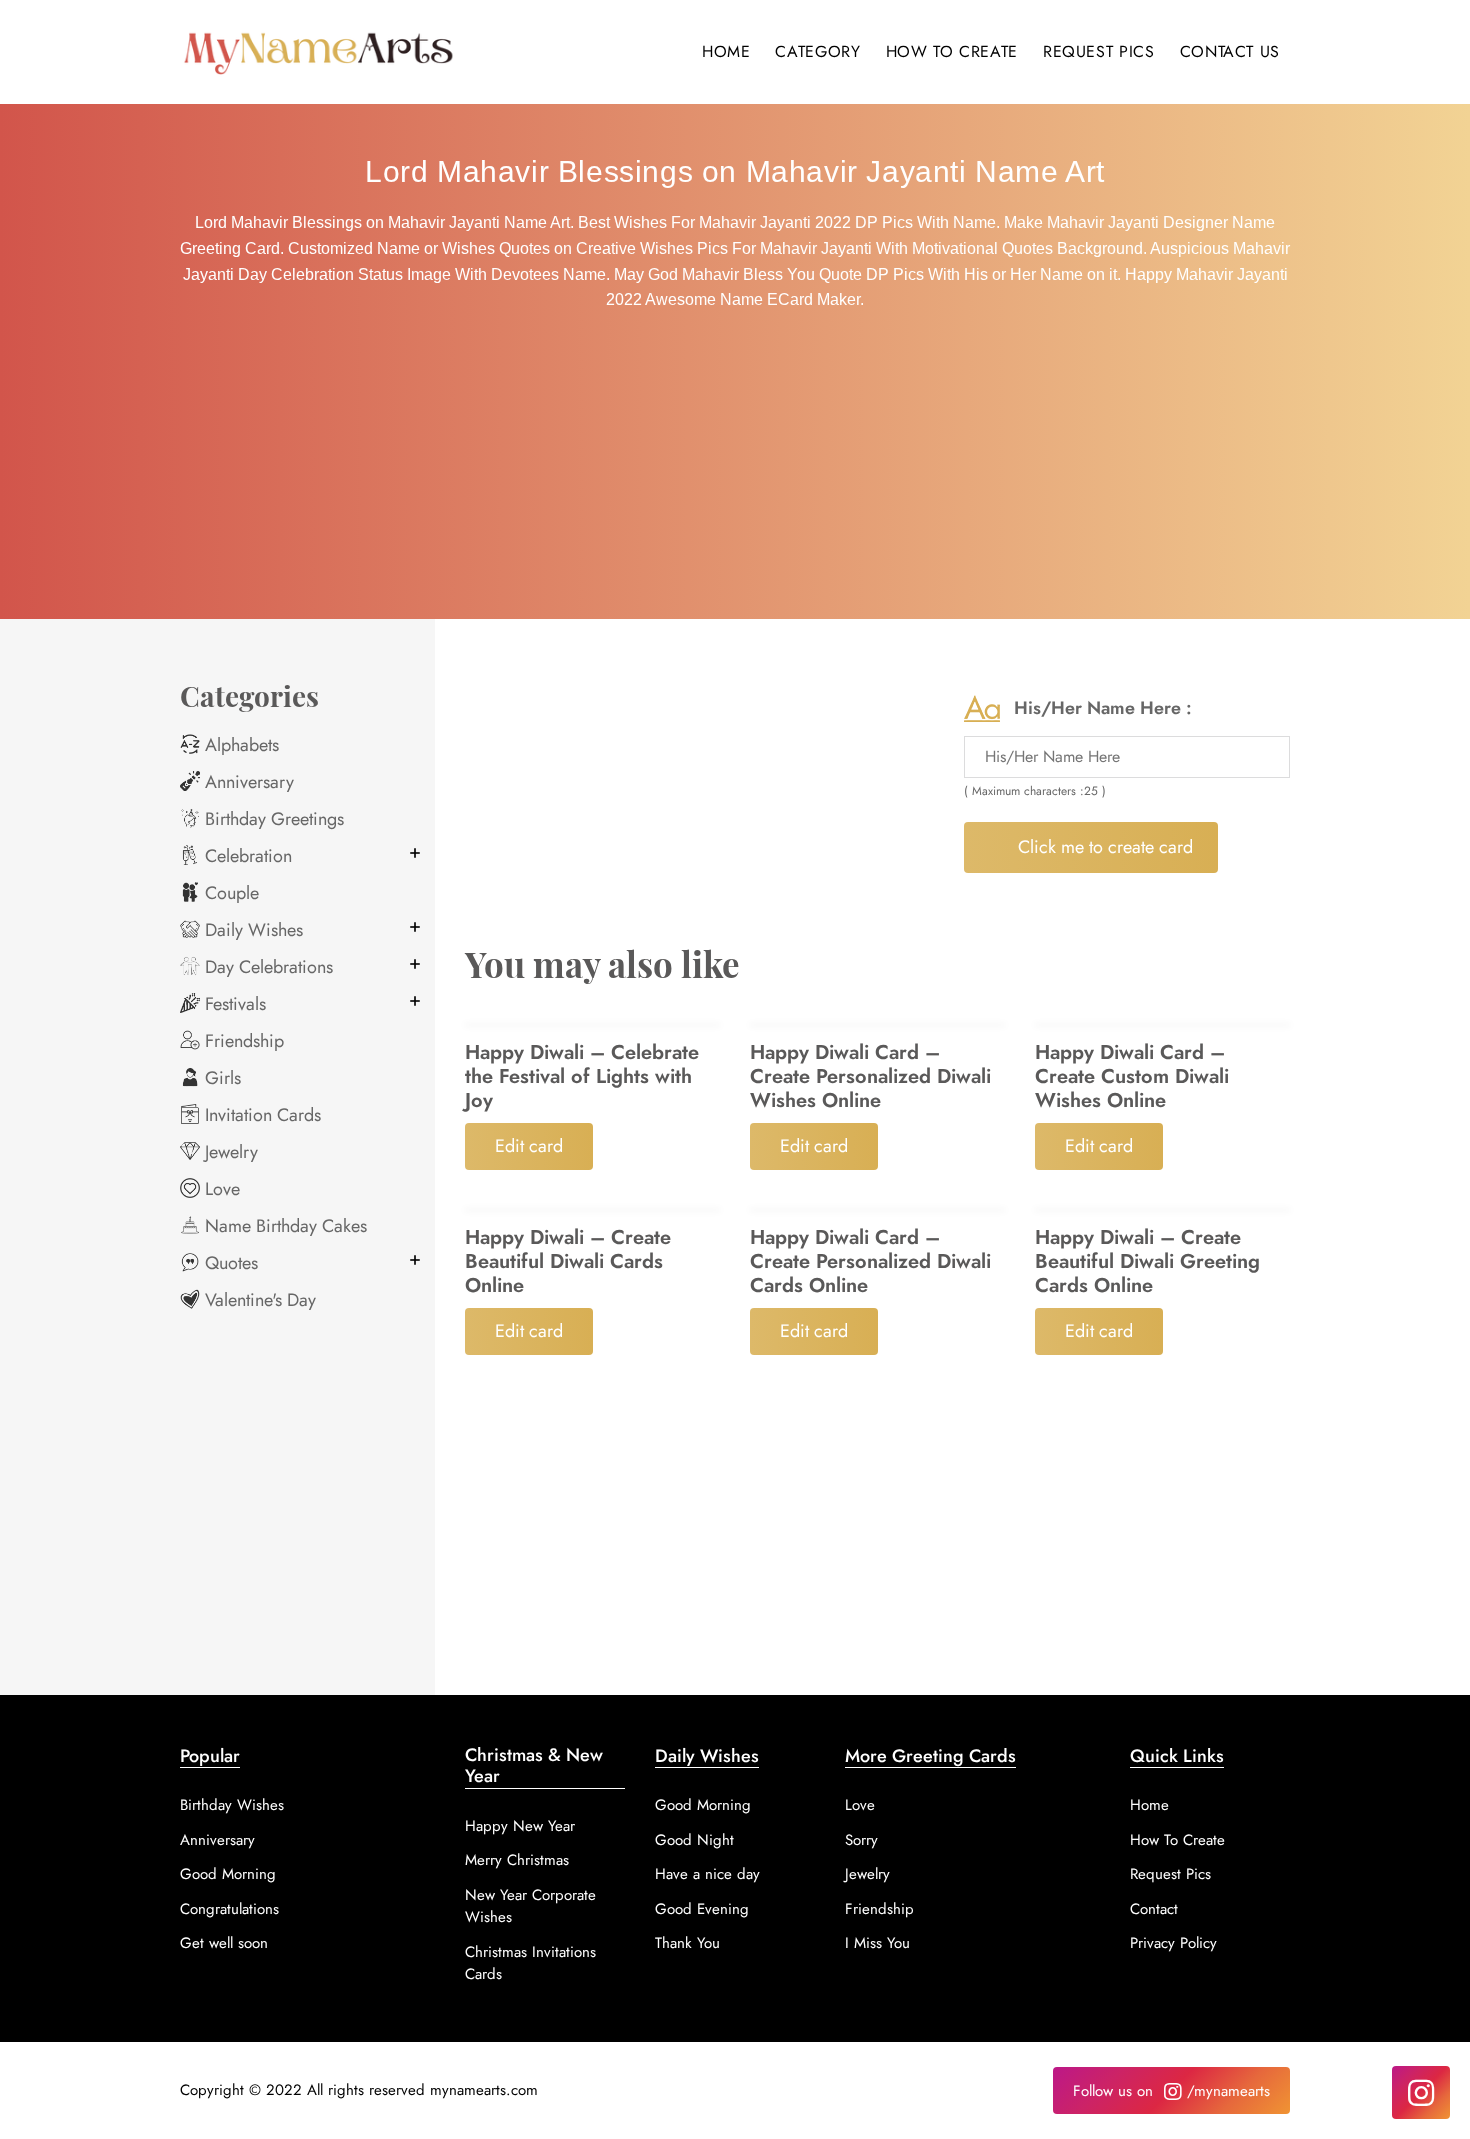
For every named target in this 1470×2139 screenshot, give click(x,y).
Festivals (233, 1004)
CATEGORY (817, 51)
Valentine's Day (258, 1300)
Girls (220, 1078)
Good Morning (228, 1874)
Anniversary (247, 782)
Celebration (246, 856)
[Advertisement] (735, 469)
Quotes (229, 1263)
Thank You (687, 1943)
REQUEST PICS (1099, 51)
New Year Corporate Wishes (530, 1906)
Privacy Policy (1173, 1943)
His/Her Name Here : (1103, 708)
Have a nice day (707, 1874)
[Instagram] (1421, 2092)
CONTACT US (1230, 51)
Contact (1154, 1909)
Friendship (242, 1041)
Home (1149, 1805)
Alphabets (239, 745)
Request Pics (1170, 1874)
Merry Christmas (517, 1860)
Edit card (529, 1146)
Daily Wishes (251, 930)
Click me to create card (1103, 847)
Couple (229, 893)
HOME (726, 51)
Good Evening (702, 1909)
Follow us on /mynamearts (1171, 2091)
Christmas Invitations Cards (530, 1963)
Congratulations (229, 1909)
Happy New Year (520, 1826)
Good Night (694, 1840)
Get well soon (224, 1943)
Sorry (861, 1840)
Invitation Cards (260, 1115)
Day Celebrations (266, 967)
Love (220, 1189)
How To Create (1177, 1840)
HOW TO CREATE (952, 51)
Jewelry (229, 1152)
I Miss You (877, 1943)
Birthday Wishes (232, 1805)
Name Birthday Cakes (283, 1226)
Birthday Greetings (272, 819)
